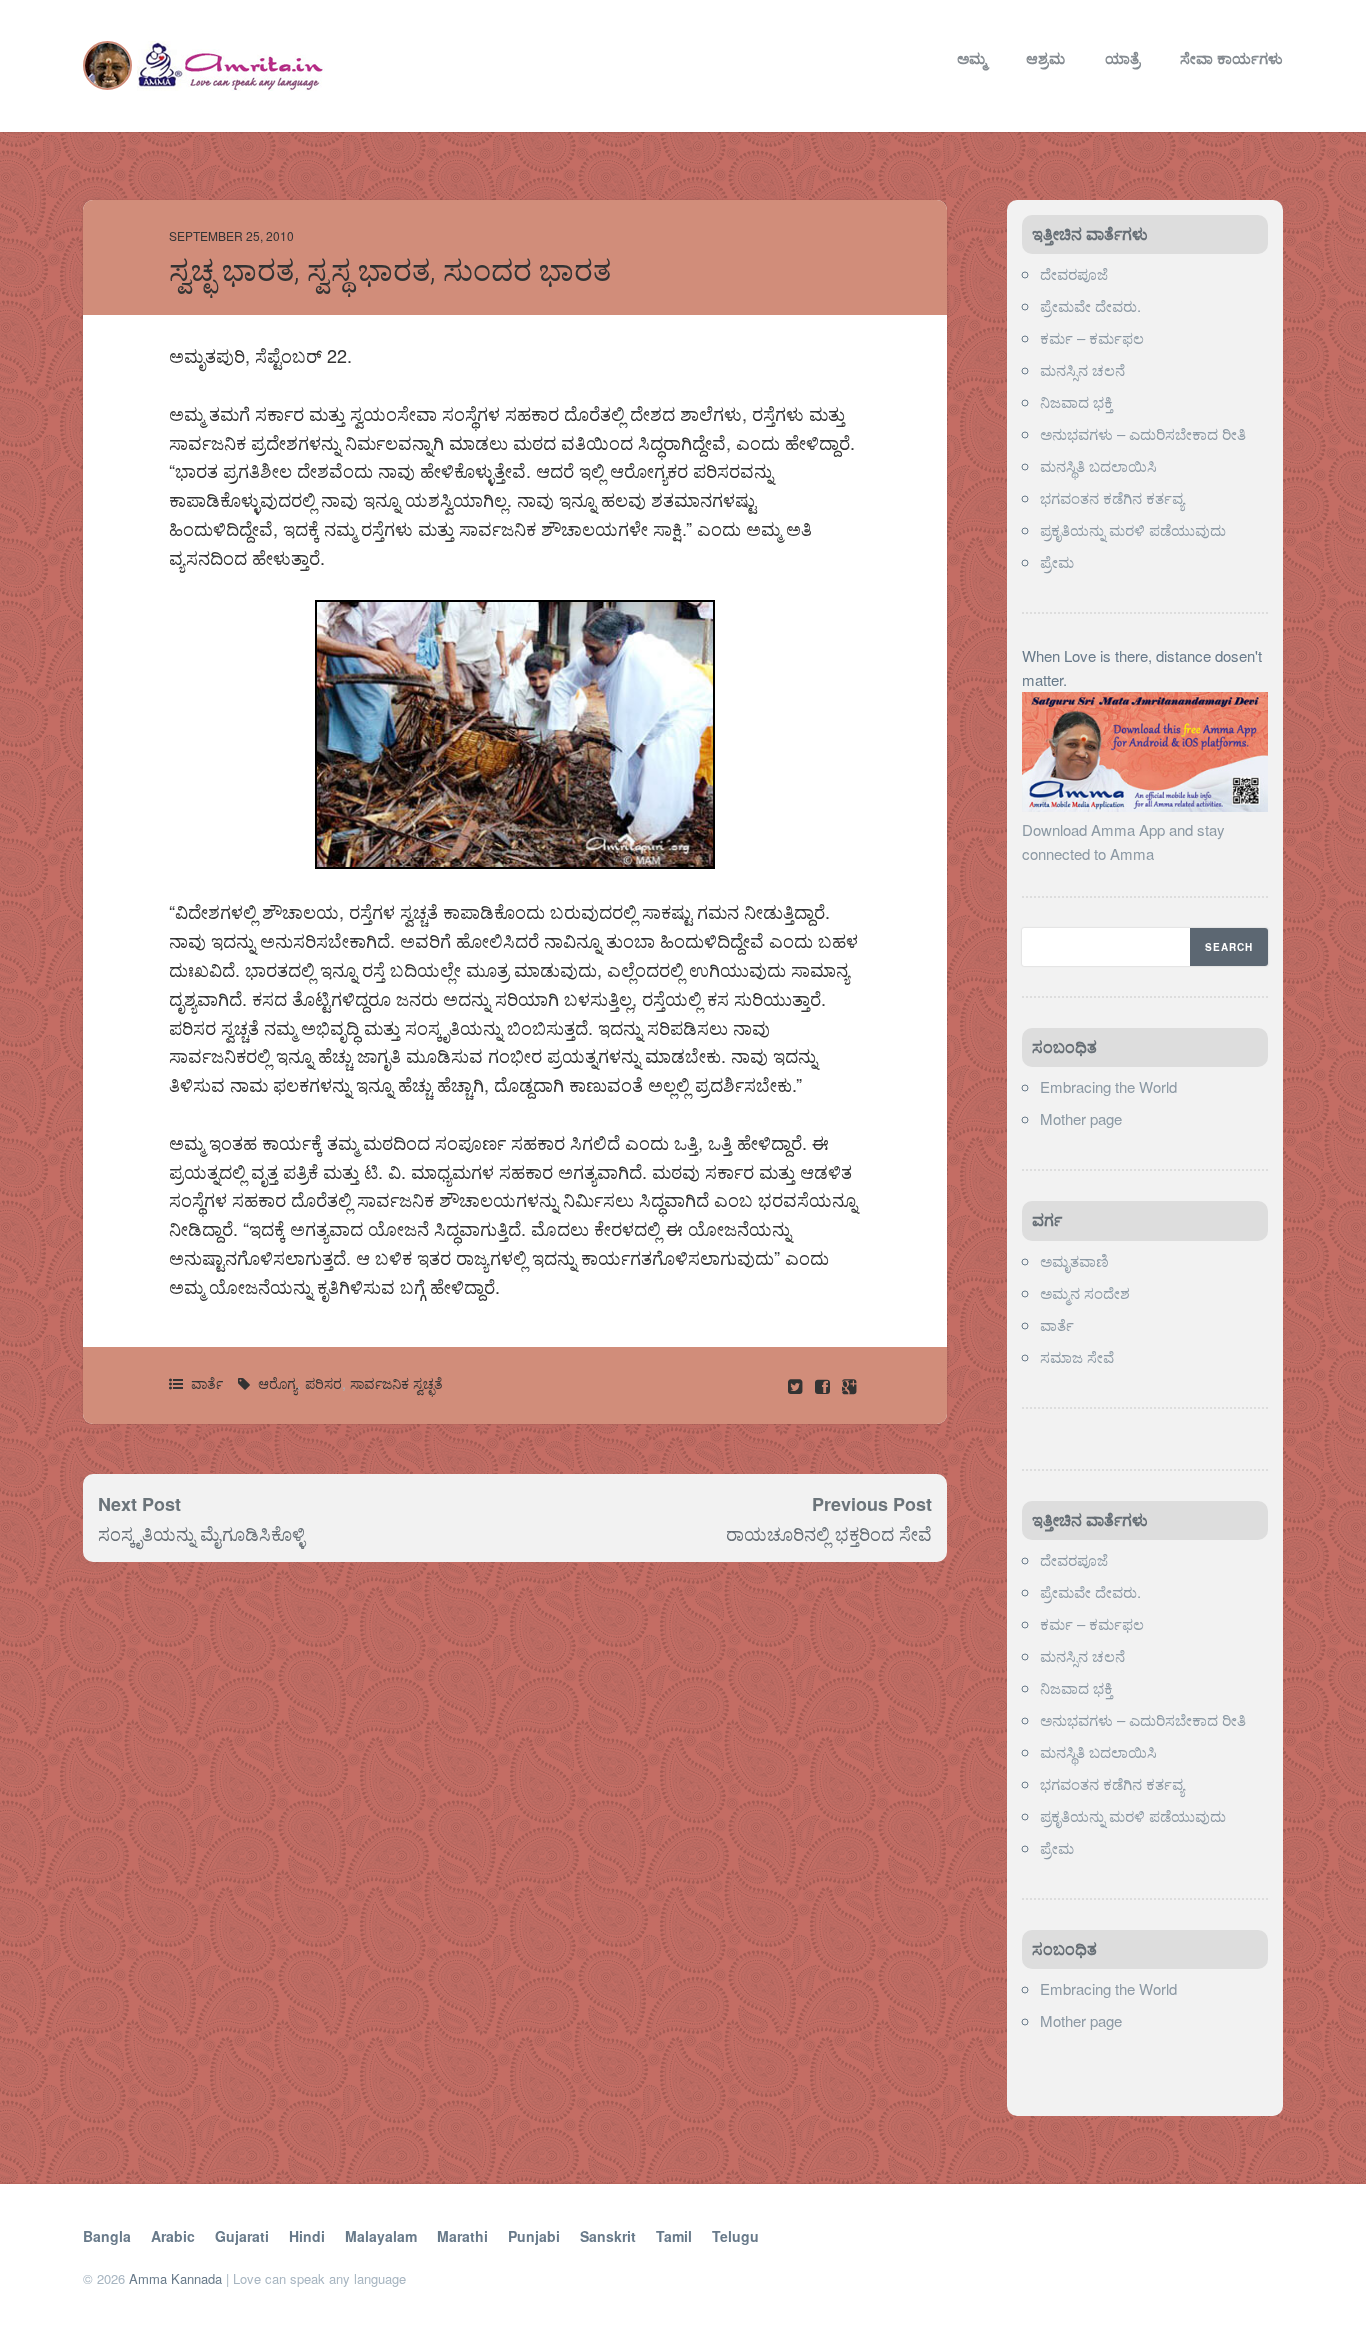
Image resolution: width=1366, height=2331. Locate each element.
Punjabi (534, 2236)
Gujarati (242, 2236)
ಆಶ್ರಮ (1045, 58)
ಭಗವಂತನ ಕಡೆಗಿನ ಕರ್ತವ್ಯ (1112, 497)
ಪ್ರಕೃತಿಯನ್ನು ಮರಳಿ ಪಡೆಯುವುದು (1133, 529)
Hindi (307, 2236)
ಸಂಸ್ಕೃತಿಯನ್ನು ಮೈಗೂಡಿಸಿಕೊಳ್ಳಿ (201, 1533)
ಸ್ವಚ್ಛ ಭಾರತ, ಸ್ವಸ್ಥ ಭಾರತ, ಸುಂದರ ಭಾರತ (390, 270)
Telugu (735, 2236)
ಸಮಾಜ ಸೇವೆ (1077, 1356)
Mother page (1081, 1118)
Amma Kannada (175, 2278)
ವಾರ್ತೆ (207, 1383)
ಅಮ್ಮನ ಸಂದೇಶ (1085, 1292)
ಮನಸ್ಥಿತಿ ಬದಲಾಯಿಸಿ (1098, 465)
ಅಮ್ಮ (971, 58)
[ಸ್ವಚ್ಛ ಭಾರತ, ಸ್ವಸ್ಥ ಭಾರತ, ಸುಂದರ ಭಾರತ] (824, 1385)
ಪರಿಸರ (323, 1383)
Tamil (674, 2236)
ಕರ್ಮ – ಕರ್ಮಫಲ (1092, 337)
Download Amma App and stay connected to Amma (1123, 841)
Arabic (173, 2236)
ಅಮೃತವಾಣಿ (1074, 1260)
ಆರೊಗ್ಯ (277, 1383)
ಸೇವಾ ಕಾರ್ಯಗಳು (1231, 58)
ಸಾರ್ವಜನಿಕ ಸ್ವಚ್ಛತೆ (396, 1383)
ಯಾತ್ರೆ (1122, 58)
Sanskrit (608, 2236)
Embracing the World (1108, 1086)
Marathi (462, 2236)
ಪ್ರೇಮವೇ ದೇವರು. (1090, 305)
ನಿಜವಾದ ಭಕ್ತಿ (1076, 401)
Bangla (107, 2236)
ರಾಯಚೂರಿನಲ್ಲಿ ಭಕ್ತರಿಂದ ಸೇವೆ (829, 1533)
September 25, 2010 (231, 235)
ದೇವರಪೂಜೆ (1074, 273)
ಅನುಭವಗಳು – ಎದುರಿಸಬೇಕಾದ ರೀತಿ (1143, 433)
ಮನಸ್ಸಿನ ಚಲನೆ (1082, 369)
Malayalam (381, 2236)
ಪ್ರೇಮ (1059, 561)
